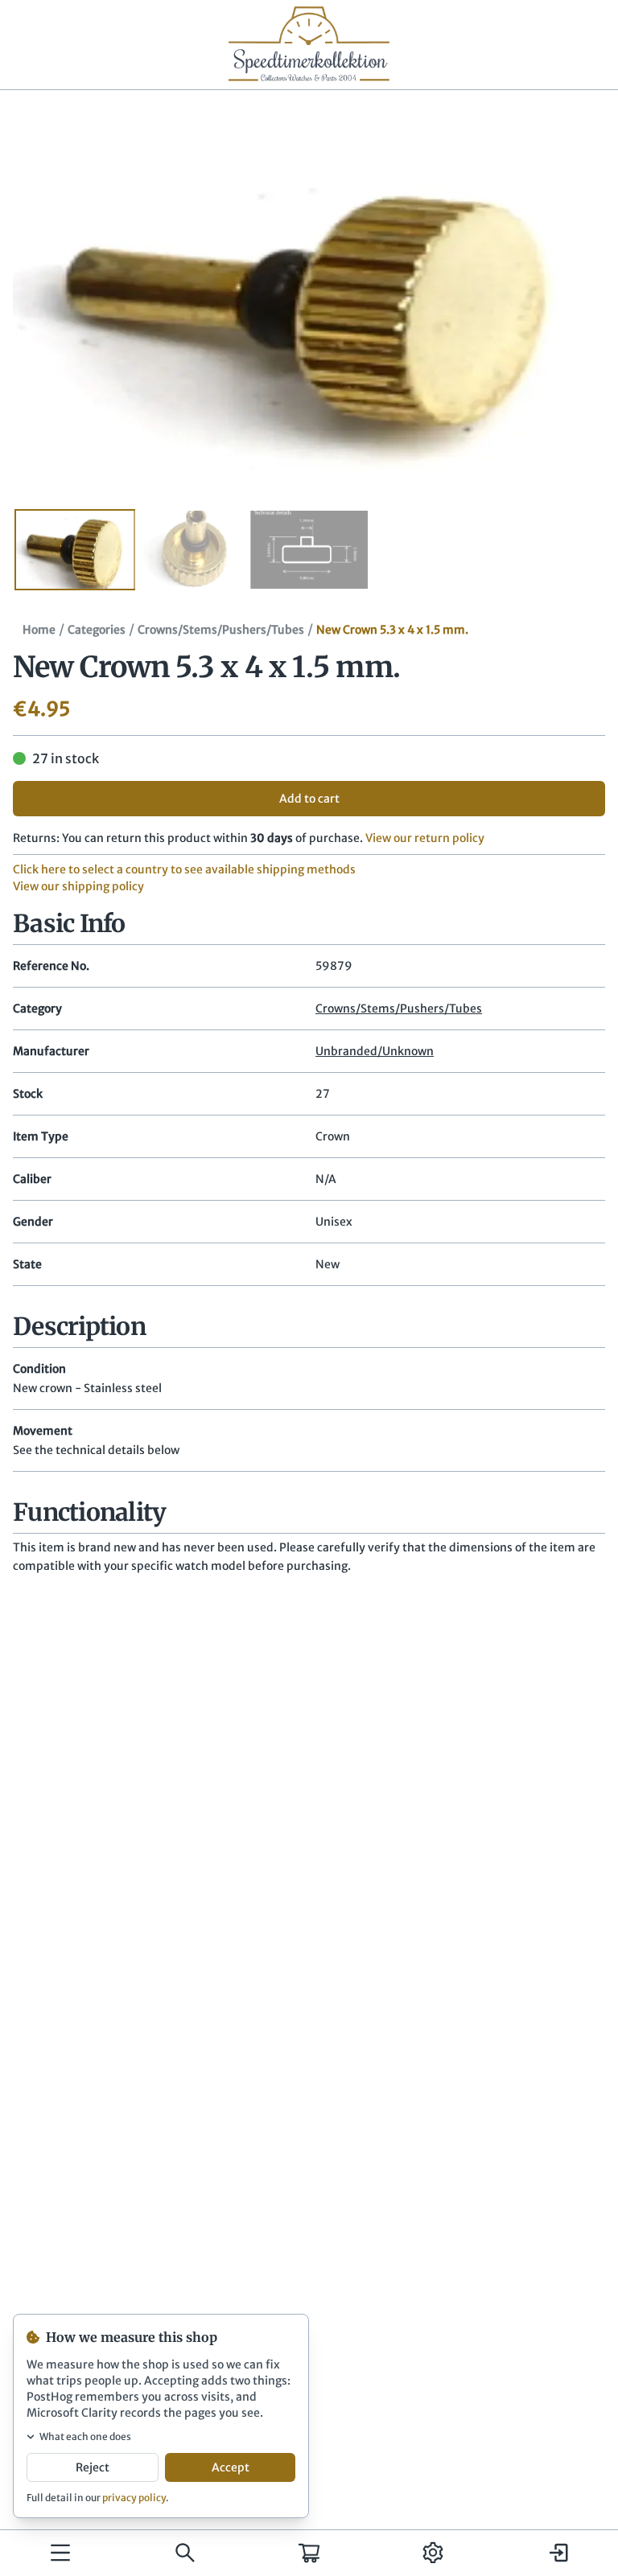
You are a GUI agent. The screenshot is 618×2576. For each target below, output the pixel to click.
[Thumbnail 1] (75, 550)
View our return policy (425, 838)
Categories (97, 630)
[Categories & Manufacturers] (60, 2553)
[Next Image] (570, 301)
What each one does (85, 2436)
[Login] (558, 2553)
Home (39, 630)
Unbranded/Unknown (375, 1051)
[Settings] (433, 2553)
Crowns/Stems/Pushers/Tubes (221, 630)
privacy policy (134, 2498)
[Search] (185, 2553)
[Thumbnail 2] (192, 550)
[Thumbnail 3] (309, 550)
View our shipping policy (78, 886)
